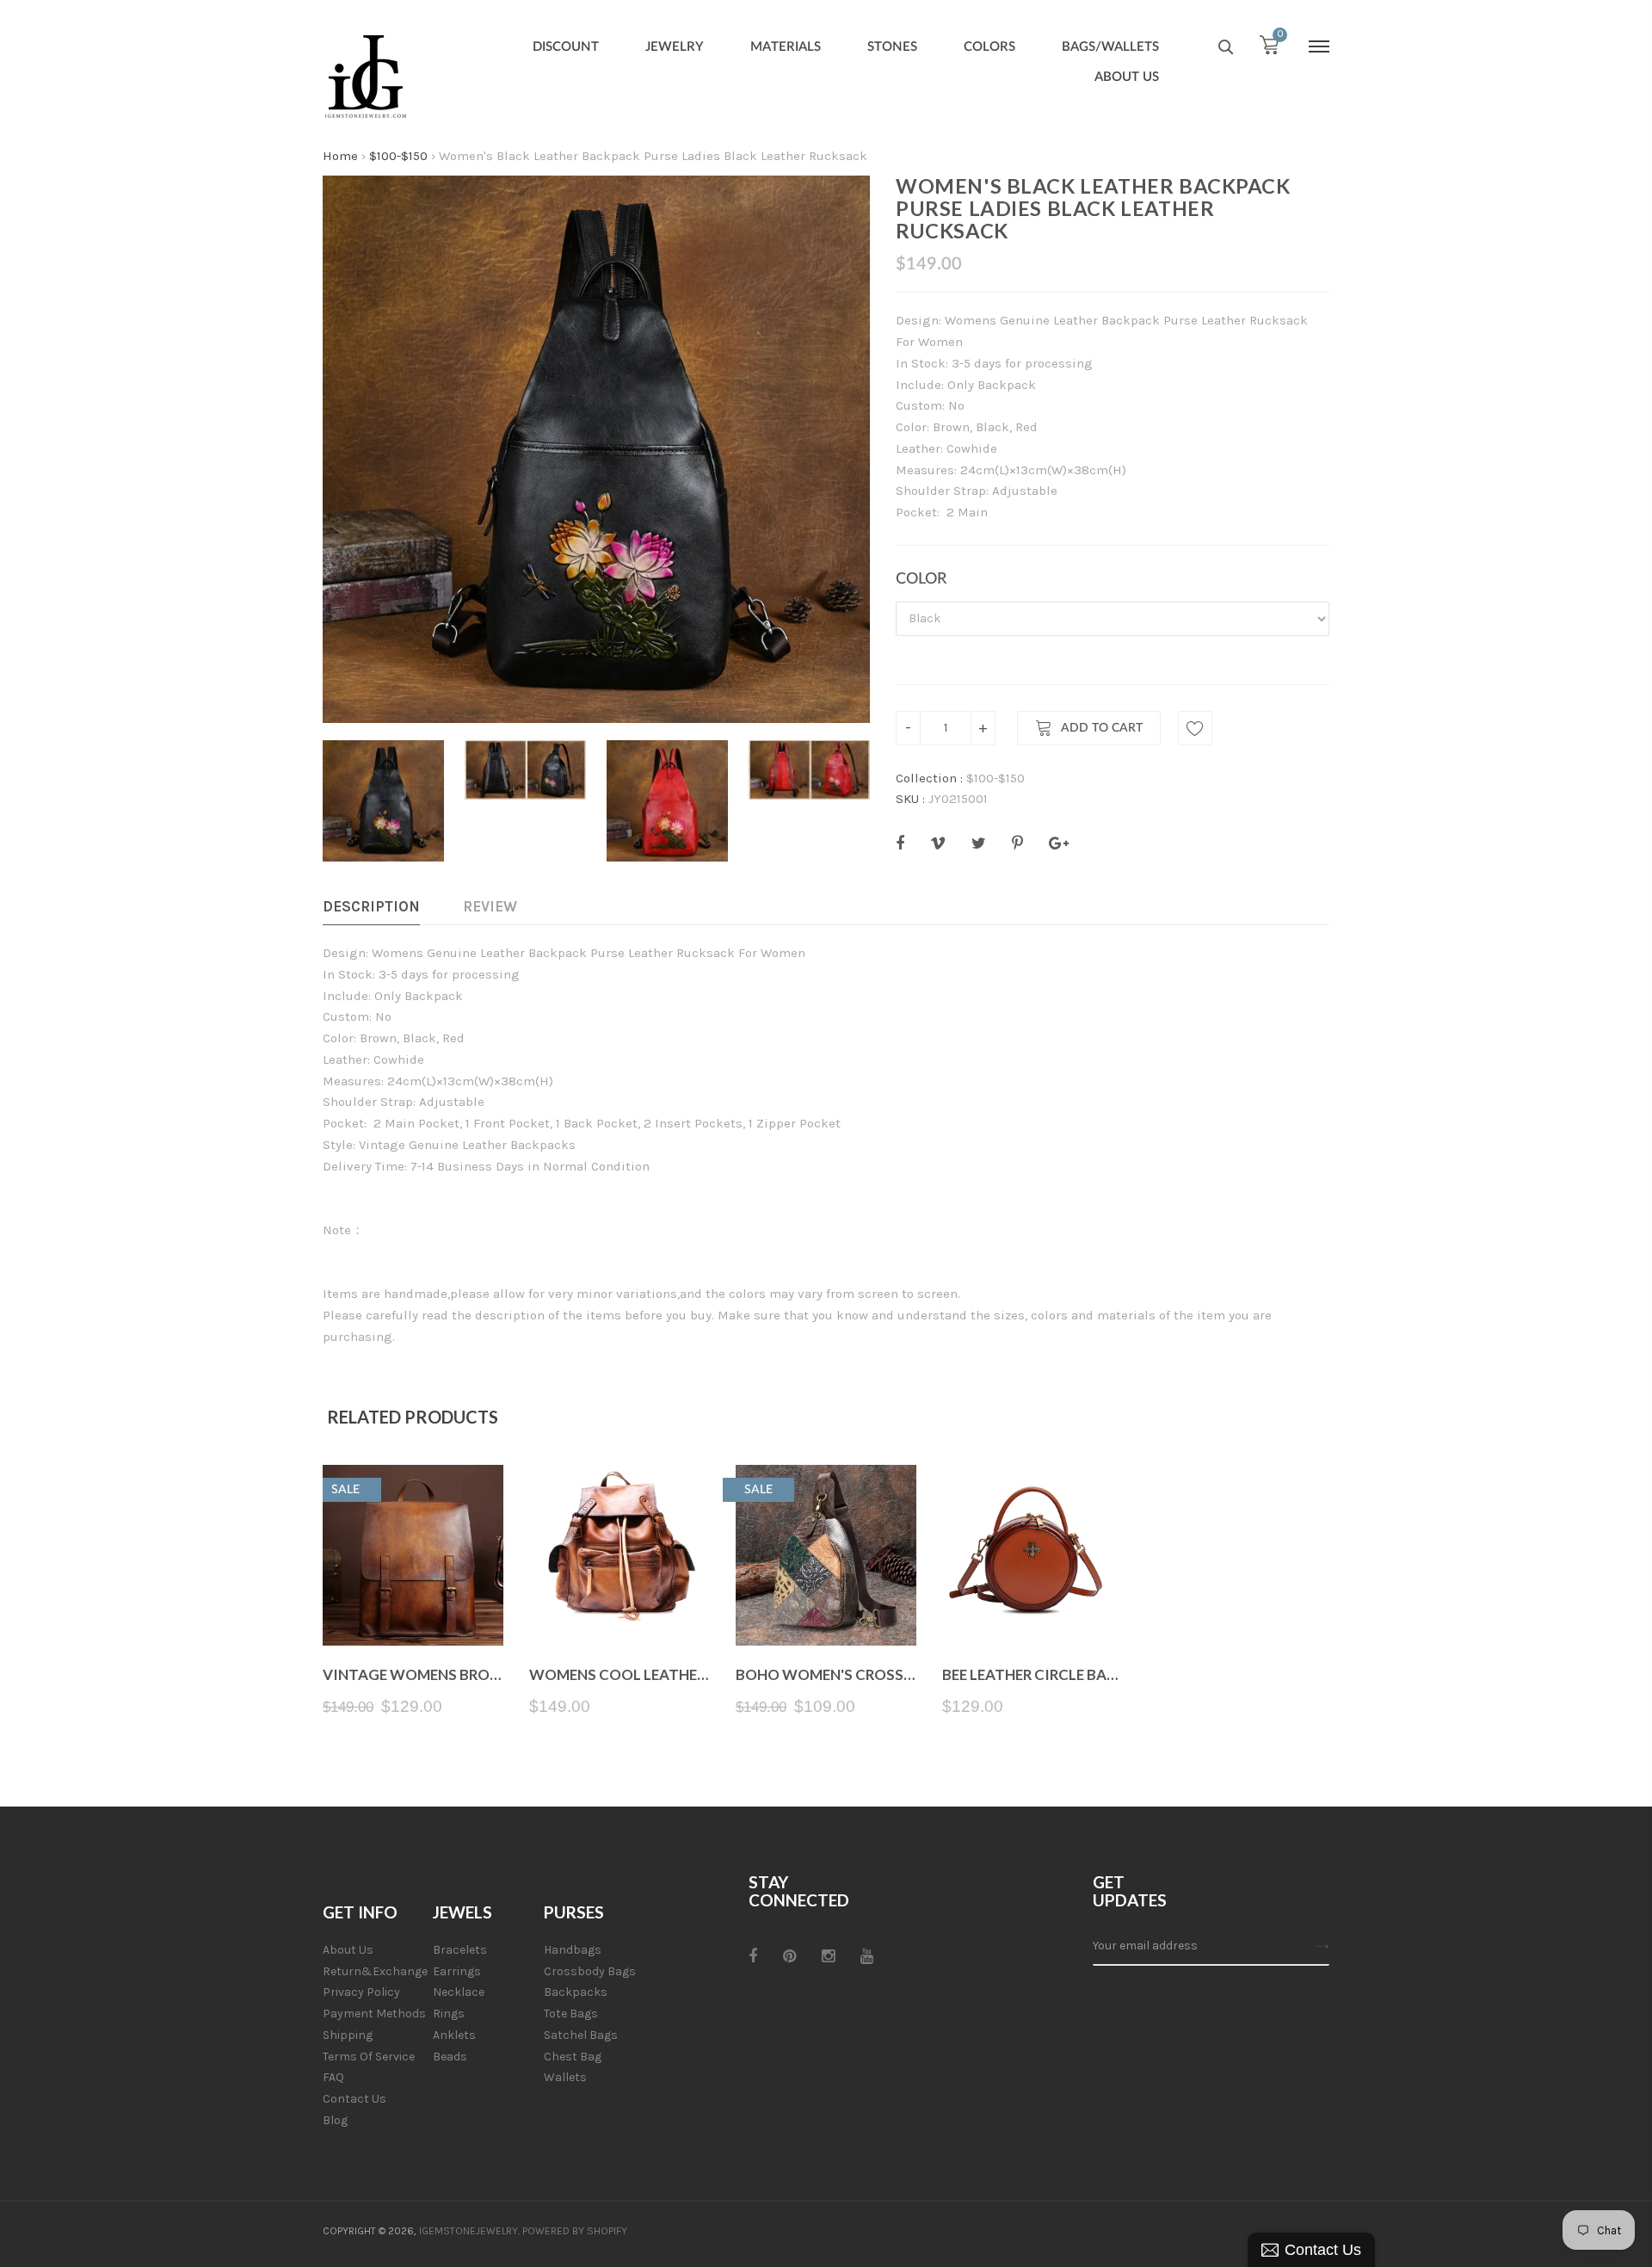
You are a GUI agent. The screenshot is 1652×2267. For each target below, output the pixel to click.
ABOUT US (1127, 77)
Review (490, 906)
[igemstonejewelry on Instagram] (828, 1956)
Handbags (573, 1950)
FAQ (333, 2077)
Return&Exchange (375, 1971)
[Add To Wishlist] (1195, 728)
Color (921, 579)
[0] (1269, 49)
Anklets (454, 2035)
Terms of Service (369, 2057)
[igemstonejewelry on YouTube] (867, 1956)
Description (371, 906)
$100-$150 (398, 156)
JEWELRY (675, 47)
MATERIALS (786, 47)
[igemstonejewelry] (366, 77)
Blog (335, 2120)
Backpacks (576, 1992)
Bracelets (460, 1950)
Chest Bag (573, 2057)
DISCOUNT (566, 47)
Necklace (459, 1992)
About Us (348, 1950)
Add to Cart (1102, 728)
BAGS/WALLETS (1110, 47)
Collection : (929, 778)
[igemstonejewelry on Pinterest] (789, 1956)
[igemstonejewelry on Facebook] (753, 1956)
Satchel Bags (581, 2035)
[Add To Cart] (413, 1605)
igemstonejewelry (468, 2231)
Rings (449, 2014)
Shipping (348, 2035)
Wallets (565, 2077)
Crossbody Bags (590, 1971)
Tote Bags (571, 2014)
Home (340, 156)
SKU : (910, 799)
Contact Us (354, 2099)
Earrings (457, 1971)
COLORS (989, 47)
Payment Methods (374, 2014)
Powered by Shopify (575, 2231)
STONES (892, 47)
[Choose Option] (620, 1605)
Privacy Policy (361, 1992)
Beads (450, 2057)
